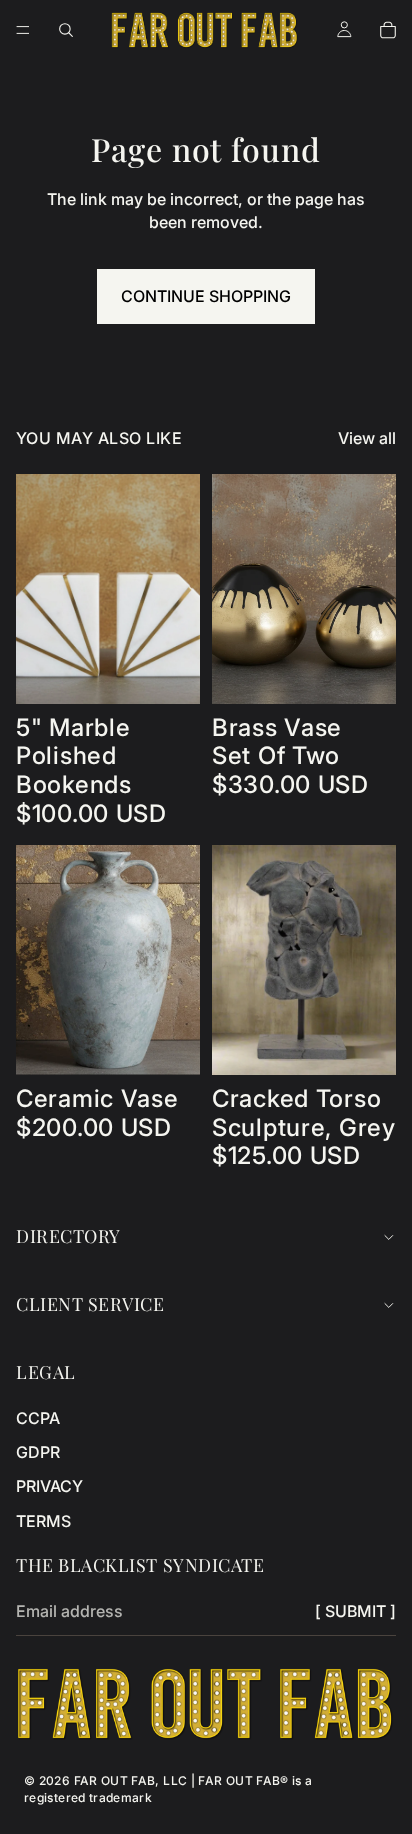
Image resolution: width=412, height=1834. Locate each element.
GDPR (38, 1452)
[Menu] (23, 30)
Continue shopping (206, 296)
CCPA (38, 1418)
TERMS (43, 1521)
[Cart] (388, 30)
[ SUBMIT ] (355, 1611)
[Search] (66, 30)
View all (367, 438)
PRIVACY (49, 1486)
